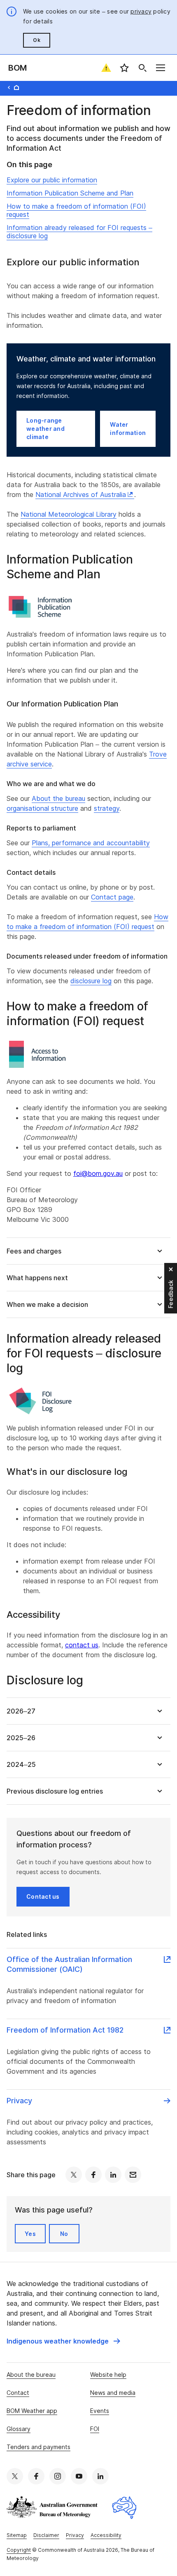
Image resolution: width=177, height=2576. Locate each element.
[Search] (142, 68)
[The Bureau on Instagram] (58, 2476)
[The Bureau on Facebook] (36, 2476)
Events (100, 2411)
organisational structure (42, 808)
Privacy (75, 2535)
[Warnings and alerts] (106, 68)
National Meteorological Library (69, 514)
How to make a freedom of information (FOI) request (76, 210)
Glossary (19, 2429)
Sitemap (17, 2535)
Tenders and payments (38, 2447)
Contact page (112, 897)
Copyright (19, 2550)
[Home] (16, 87)
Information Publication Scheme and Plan (70, 193)
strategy (107, 808)
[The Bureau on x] (15, 2476)
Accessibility (106, 2535)
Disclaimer (46, 2535)
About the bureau (58, 798)
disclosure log (91, 981)
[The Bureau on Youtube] (79, 2476)
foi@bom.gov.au (98, 1173)
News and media (113, 2393)
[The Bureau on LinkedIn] (100, 2476)
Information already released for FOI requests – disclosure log (79, 232)
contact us (82, 1645)
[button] (88, 1251)
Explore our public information (52, 180)
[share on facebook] (93, 2175)
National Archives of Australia (81, 494)
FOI (95, 2429)
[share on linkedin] (113, 2175)
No (64, 2234)
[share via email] (133, 2175)
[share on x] (74, 2175)
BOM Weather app (32, 2411)
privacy (141, 11)
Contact (18, 2393)
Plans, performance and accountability (91, 843)
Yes (30, 2234)
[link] (63, 2341)
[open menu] (161, 68)
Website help (108, 2375)
